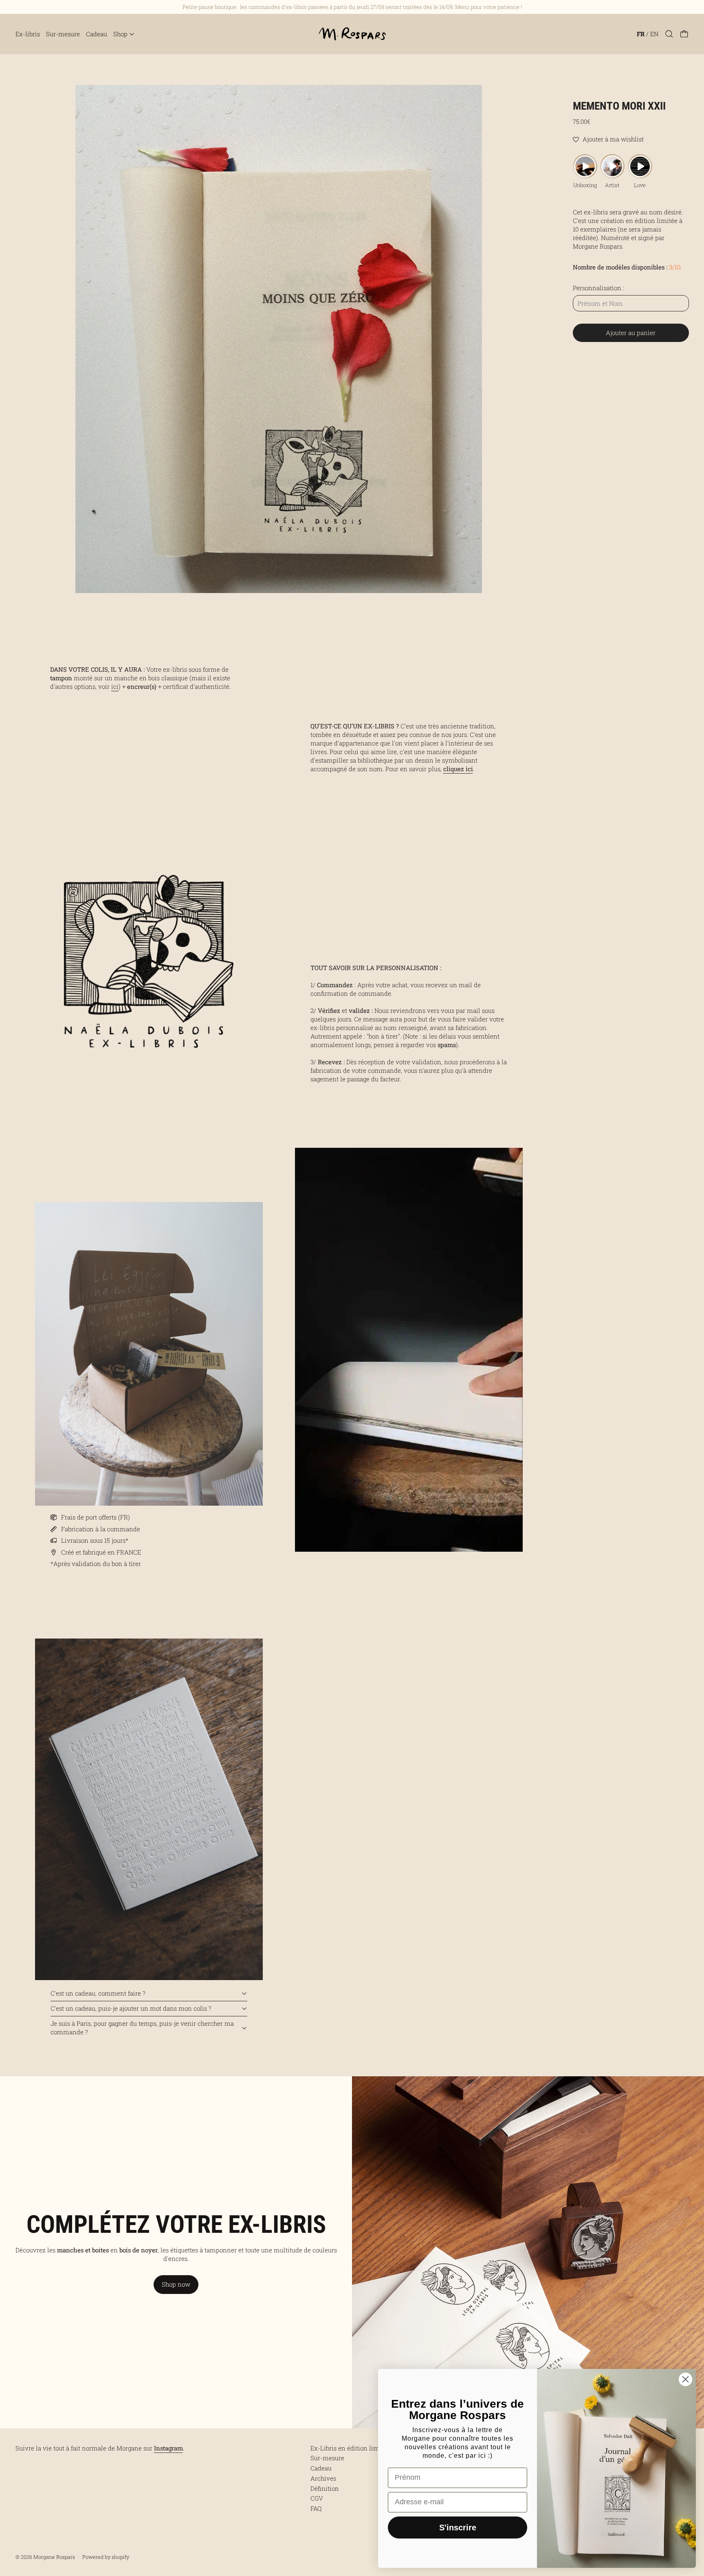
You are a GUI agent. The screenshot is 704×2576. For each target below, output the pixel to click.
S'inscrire (458, 2527)
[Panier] (684, 34)
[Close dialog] (685, 2379)
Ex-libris (28, 34)
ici (115, 686)
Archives (323, 2478)
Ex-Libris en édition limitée (350, 2448)
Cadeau (97, 34)
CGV (317, 2498)
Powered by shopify (106, 2557)
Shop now (176, 2284)
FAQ (316, 2508)
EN (654, 34)
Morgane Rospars (54, 2557)
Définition (325, 2488)
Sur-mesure (63, 34)
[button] (669, 34)
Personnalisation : (598, 288)
